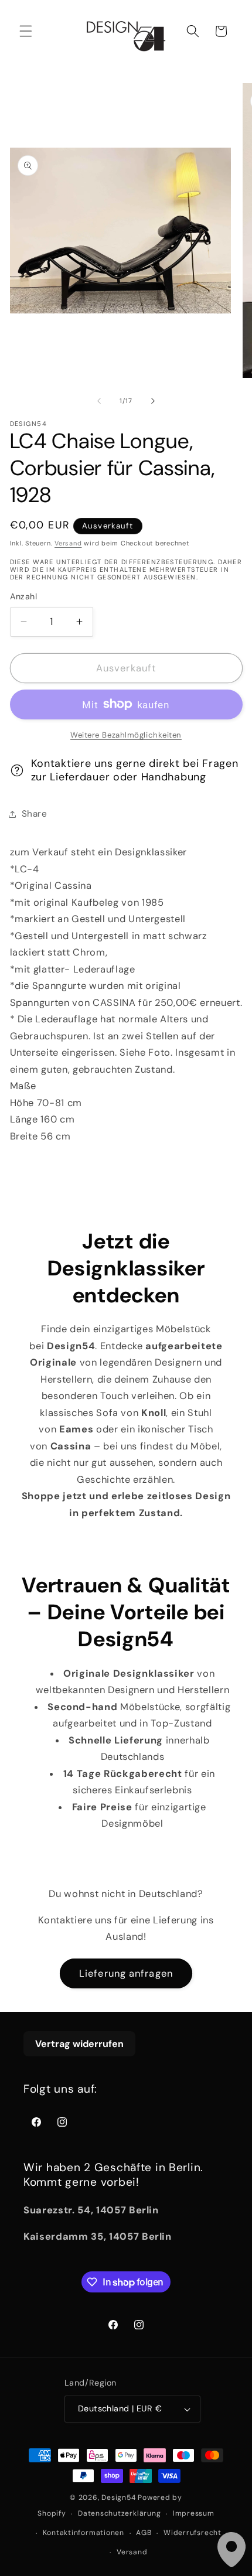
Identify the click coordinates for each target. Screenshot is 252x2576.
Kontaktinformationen (84, 2533)
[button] (26, 31)
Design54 (118, 2497)
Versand (68, 543)
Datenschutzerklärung (119, 2513)
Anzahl (24, 596)
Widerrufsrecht (193, 2533)
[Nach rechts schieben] (153, 401)
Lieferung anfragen (126, 1973)
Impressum (194, 2513)
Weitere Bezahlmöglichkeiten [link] (126, 735)
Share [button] (35, 814)
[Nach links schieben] (99, 401)
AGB (144, 2533)
